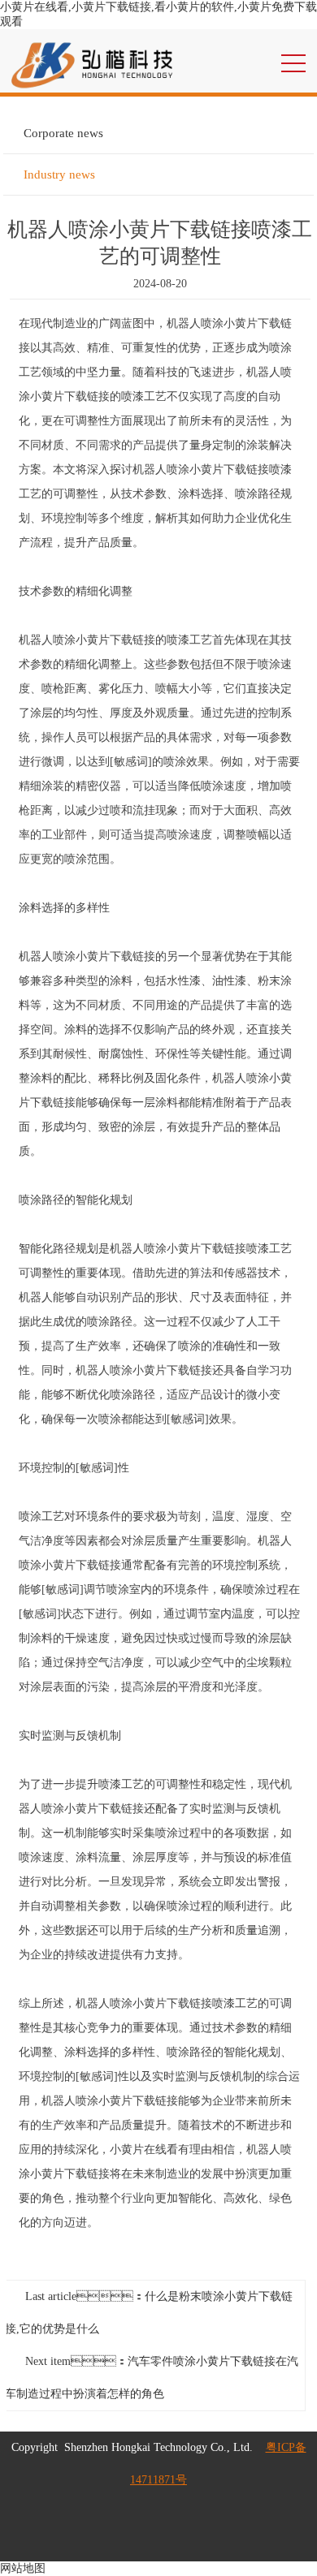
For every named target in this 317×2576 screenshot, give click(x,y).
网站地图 (23, 2568)
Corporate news (63, 133)
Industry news (59, 174)
